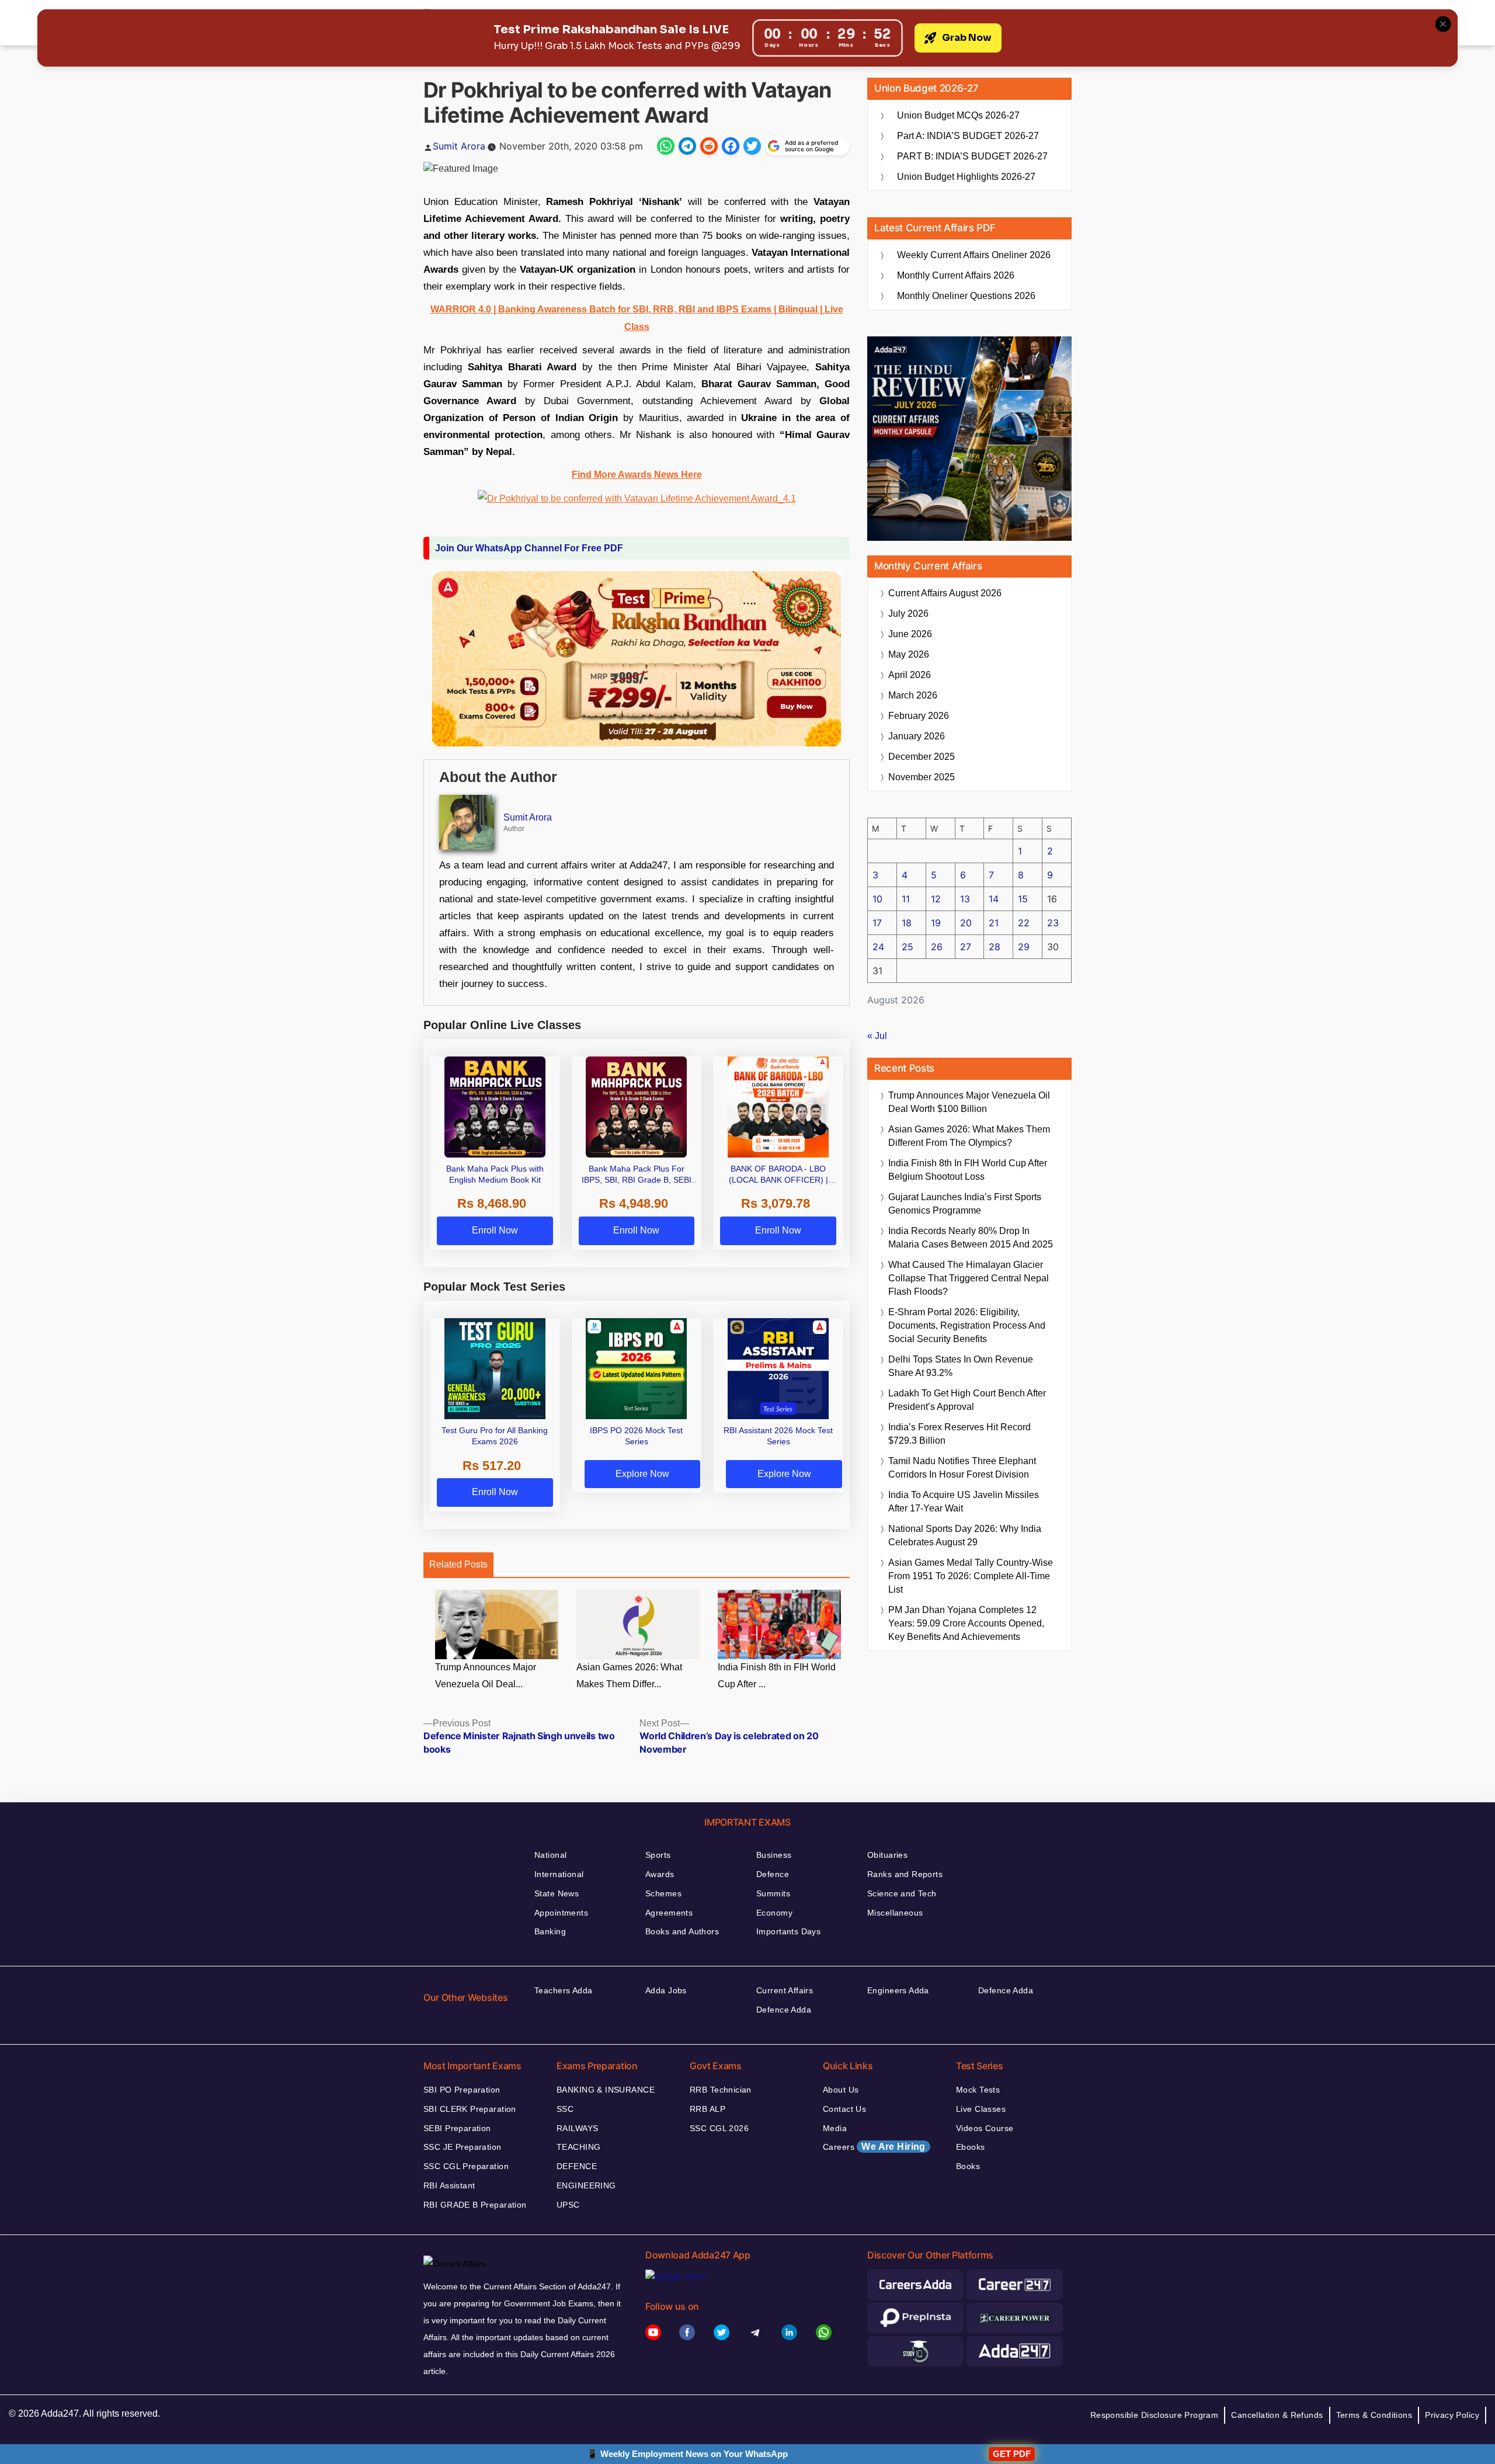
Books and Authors (682, 1931)
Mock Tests (978, 2090)
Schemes (663, 1893)
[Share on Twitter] (752, 146)
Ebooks (971, 2147)
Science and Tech (902, 1893)
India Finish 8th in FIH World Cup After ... (777, 1676)
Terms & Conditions (1374, 2415)
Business (774, 1855)
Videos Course (985, 2128)
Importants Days (788, 1931)
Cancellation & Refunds (1277, 2415)
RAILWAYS (577, 2128)
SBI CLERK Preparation (470, 2109)
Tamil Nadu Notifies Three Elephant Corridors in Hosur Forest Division (962, 1468)
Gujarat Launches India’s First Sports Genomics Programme (965, 1204)
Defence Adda (784, 2010)
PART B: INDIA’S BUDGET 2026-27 (972, 156)
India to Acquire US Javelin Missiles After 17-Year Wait (964, 1502)
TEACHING (578, 2147)
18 (907, 923)
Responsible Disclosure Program (1155, 2415)
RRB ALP (707, 2109)
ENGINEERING (586, 2185)
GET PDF (1012, 2454)
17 (877, 923)
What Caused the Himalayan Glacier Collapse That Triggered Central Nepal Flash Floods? (969, 1278)
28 (995, 947)
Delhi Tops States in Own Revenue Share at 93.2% (961, 1366)
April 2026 (910, 675)
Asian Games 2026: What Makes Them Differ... (629, 1676)
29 (1024, 947)
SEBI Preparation (457, 2128)
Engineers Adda (898, 1990)
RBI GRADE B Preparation (475, 2205)
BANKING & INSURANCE (606, 2090)
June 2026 (910, 634)
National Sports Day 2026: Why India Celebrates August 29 (965, 1535)
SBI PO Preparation (462, 2090)
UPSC (568, 2205)
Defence (773, 1874)
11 (906, 899)
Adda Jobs (666, 1990)
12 (936, 899)
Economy (774, 1913)
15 (1023, 899)
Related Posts (458, 1564)
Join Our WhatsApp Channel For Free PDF (529, 548)
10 (877, 899)
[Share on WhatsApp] (666, 146)
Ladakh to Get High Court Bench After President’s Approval (967, 1400)
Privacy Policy (1452, 2415)
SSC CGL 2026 (719, 2128)
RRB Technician (721, 2090)
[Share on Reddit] (709, 146)
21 (994, 923)
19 (936, 923)
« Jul (877, 1036)
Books (968, 2166)
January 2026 (917, 736)
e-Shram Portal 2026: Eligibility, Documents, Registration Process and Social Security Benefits (967, 1325)
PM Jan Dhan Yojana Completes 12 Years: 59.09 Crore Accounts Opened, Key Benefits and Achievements (966, 1623)
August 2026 (945, 593)
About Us (841, 2090)
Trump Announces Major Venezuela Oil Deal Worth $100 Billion (969, 1102)
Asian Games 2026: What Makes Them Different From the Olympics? (969, 1136)
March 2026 (913, 695)
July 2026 (908, 614)
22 (1024, 923)
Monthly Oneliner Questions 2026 (966, 296)
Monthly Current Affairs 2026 (956, 275)
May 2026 (909, 654)
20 (966, 923)
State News (557, 1893)
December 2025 (922, 757)
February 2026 (919, 716)
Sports (658, 1855)
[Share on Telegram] (687, 146)
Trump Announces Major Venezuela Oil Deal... (486, 1676)
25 (908, 947)
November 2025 (922, 777)
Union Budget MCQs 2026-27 (958, 115)
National (550, 1855)
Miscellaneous (895, 1913)
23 (1053, 923)
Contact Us (844, 2109)
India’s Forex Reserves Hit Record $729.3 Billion (959, 1434)
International (559, 1874)
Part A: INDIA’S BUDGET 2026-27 (968, 136)
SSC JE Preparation (463, 2147)
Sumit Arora (459, 146)
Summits (773, 1893)
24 (878, 947)
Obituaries (887, 1855)
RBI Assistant (449, 2185)
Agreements (669, 1913)
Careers (874, 2147)
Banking (550, 1931)
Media (835, 2128)
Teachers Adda (563, 1990)
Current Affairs (785, 1990)
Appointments (561, 1913)
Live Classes (981, 2109)
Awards (660, 1874)
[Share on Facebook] (731, 146)
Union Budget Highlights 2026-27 (966, 177)
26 (937, 947)
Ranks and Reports (905, 1874)
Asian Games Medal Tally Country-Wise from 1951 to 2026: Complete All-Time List (971, 1576)
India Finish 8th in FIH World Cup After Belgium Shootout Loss (968, 1170)
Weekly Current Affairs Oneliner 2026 (974, 255)
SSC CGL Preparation (466, 2166)
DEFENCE (577, 2166)
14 (994, 899)
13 (965, 899)
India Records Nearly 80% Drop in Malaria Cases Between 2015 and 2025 (971, 1238)
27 (966, 947)
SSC (565, 2109)
